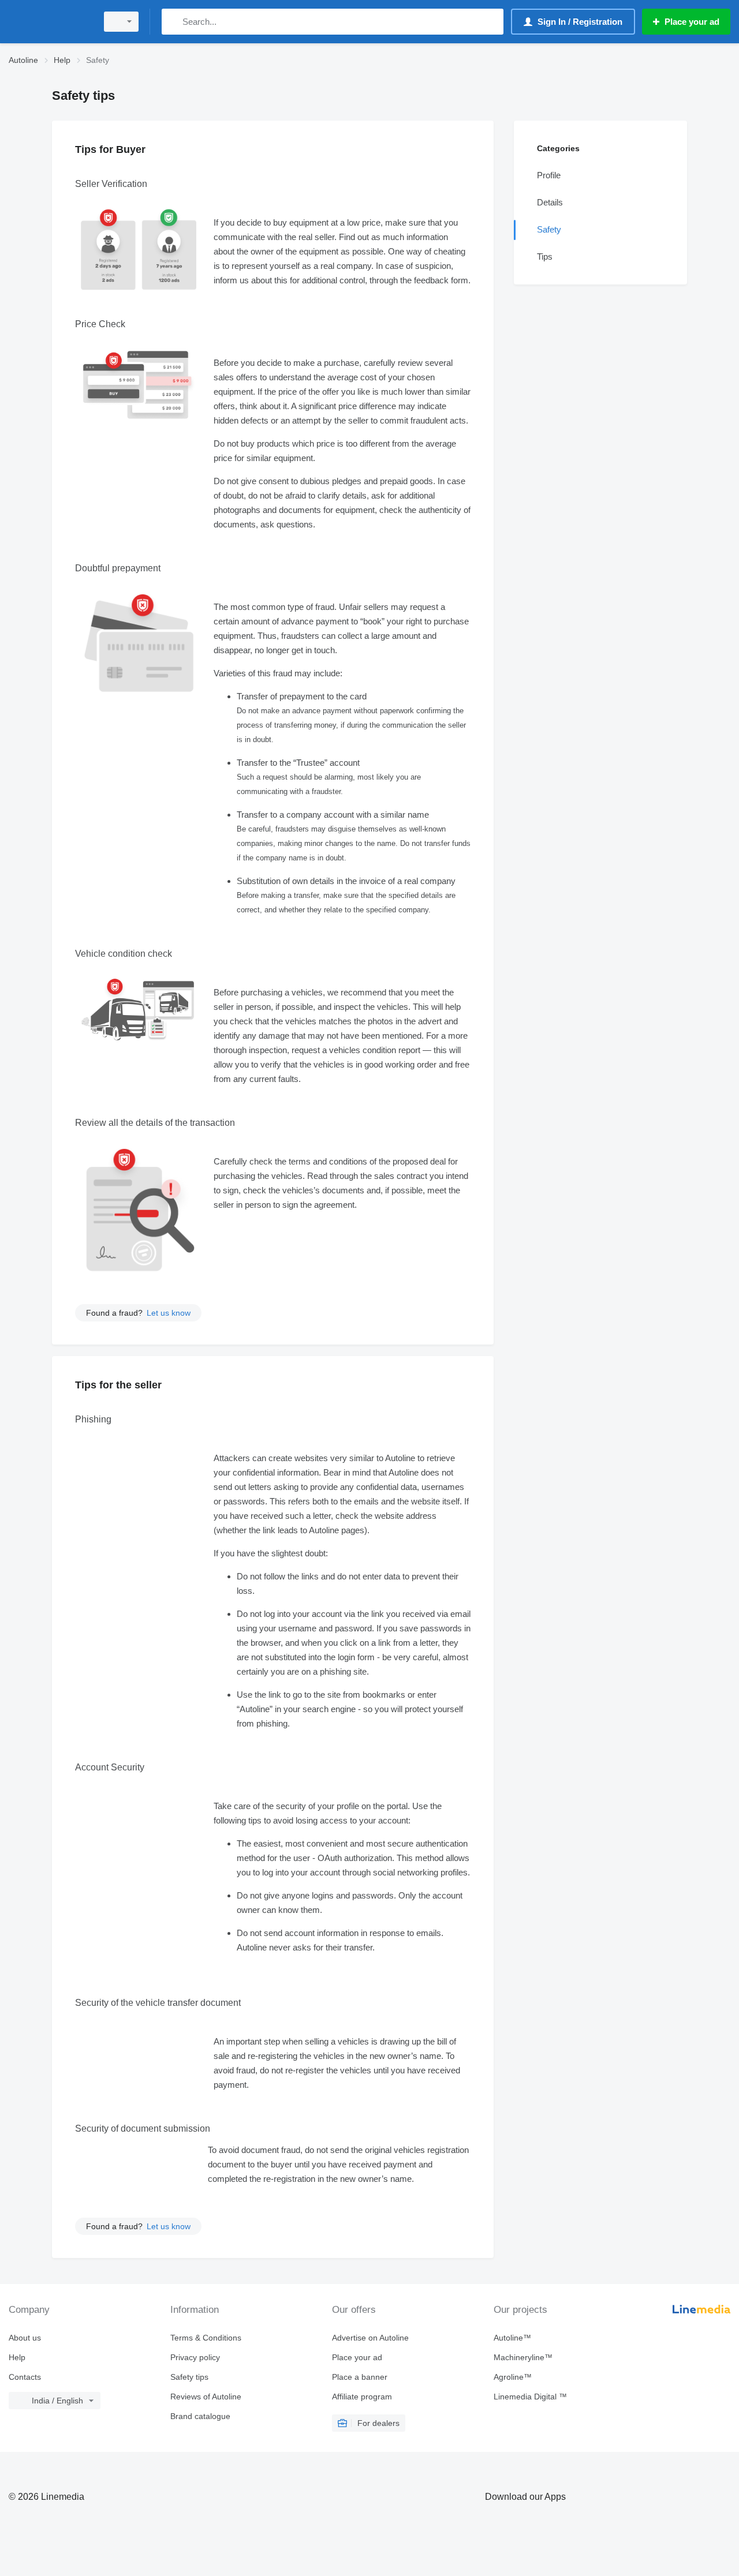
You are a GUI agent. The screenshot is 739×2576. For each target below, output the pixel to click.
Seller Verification (111, 184)
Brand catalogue (200, 2416)
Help (17, 2357)
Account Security (110, 1767)
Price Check (100, 324)
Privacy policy (195, 2357)
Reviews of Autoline (206, 2397)
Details (550, 202)
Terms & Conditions (206, 2338)
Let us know (169, 1313)
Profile (549, 175)
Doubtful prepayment (118, 568)
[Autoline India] (49, 22)
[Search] (173, 22)
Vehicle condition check (124, 954)
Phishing (93, 1419)
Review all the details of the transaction (155, 1123)
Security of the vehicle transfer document (158, 2003)
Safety (549, 229)
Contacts (25, 2377)
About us (25, 2338)
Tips (545, 257)
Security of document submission (143, 2128)
